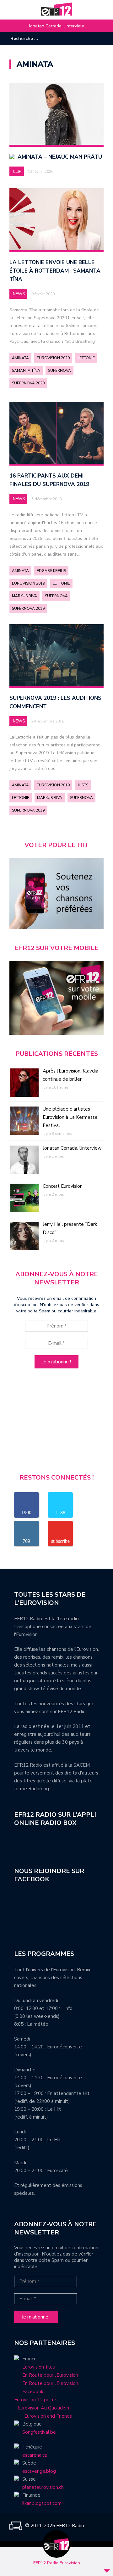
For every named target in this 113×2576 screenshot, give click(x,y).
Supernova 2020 (28, 383)
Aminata (20, 358)
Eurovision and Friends (43, 2416)
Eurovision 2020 (53, 358)
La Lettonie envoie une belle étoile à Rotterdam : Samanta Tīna (55, 271)
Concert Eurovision (63, 1186)
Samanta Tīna (26, 371)
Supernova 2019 (28, 609)
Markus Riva (24, 596)
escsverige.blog (39, 2471)
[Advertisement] (56, 1424)
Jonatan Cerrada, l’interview (56, 26)
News (19, 294)
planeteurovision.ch (43, 2487)
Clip (17, 172)
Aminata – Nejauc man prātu (60, 157)
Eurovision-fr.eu (39, 2367)
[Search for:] (30, 39)
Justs (83, 785)
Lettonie (86, 358)
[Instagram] (89, 39)
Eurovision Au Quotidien (42, 2408)
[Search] (62, 38)
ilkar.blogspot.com (42, 2503)
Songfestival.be (39, 2432)
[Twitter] (99, 39)
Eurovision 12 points (36, 2400)
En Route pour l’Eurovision (50, 2375)
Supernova (59, 371)
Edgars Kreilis (51, 571)
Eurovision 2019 (28, 583)
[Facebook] (80, 39)
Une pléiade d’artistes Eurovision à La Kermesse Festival (70, 1117)
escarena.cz (35, 2455)
